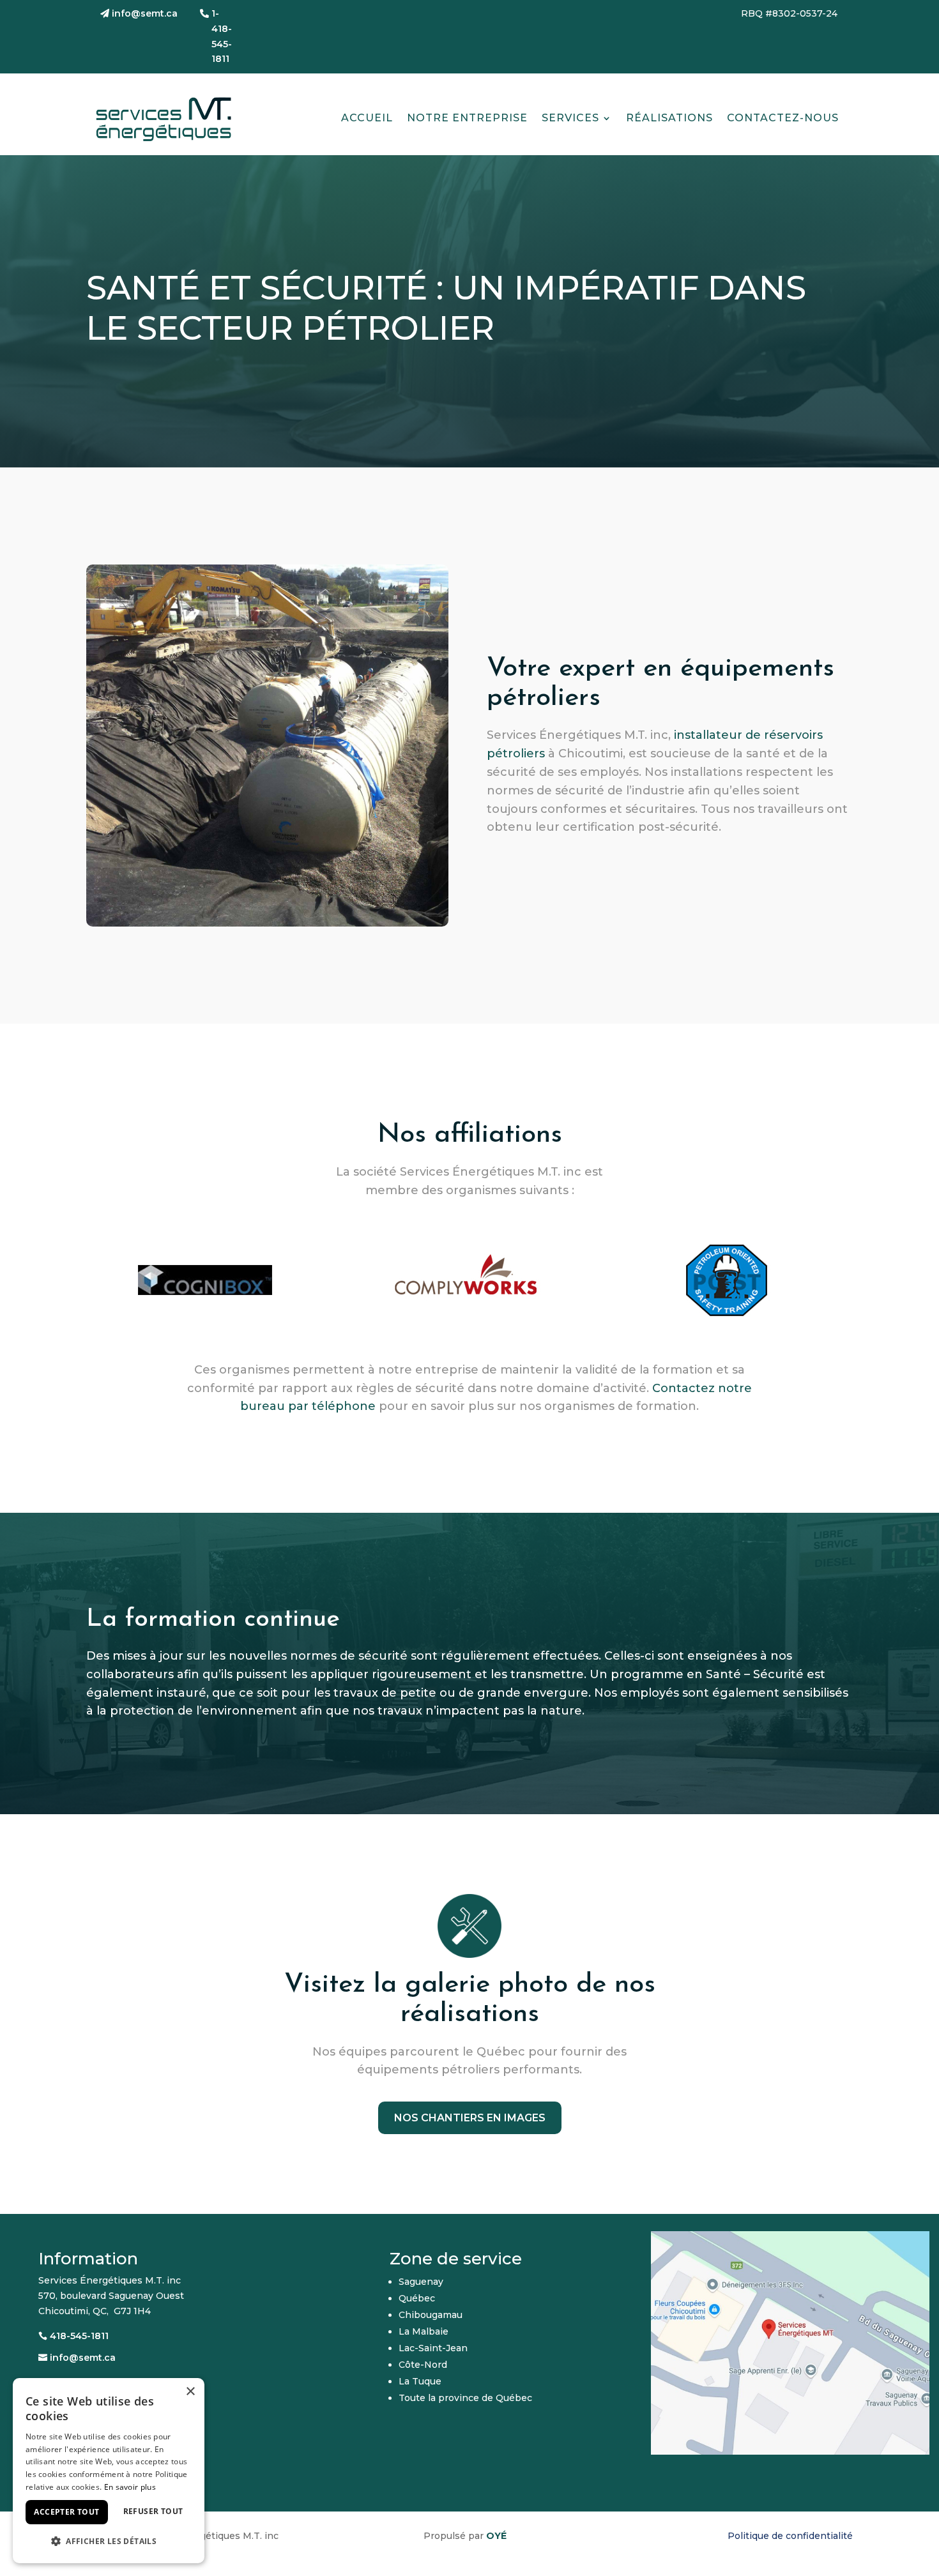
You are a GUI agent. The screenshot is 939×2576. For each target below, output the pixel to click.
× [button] (190, 2392)
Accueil (367, 118)
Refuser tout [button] (153, 2511)
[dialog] (109, 2471)
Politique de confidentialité (790, 2536)
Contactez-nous (783, 118)
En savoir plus (130, 2487)
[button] (109, 2542)
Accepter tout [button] (66, 2512)
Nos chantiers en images (470, 2118)
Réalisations (669, 118)
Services (570, 118)
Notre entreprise (467, 118)
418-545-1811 (79, 2336)
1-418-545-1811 (222, 36)
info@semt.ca (145, 13)
